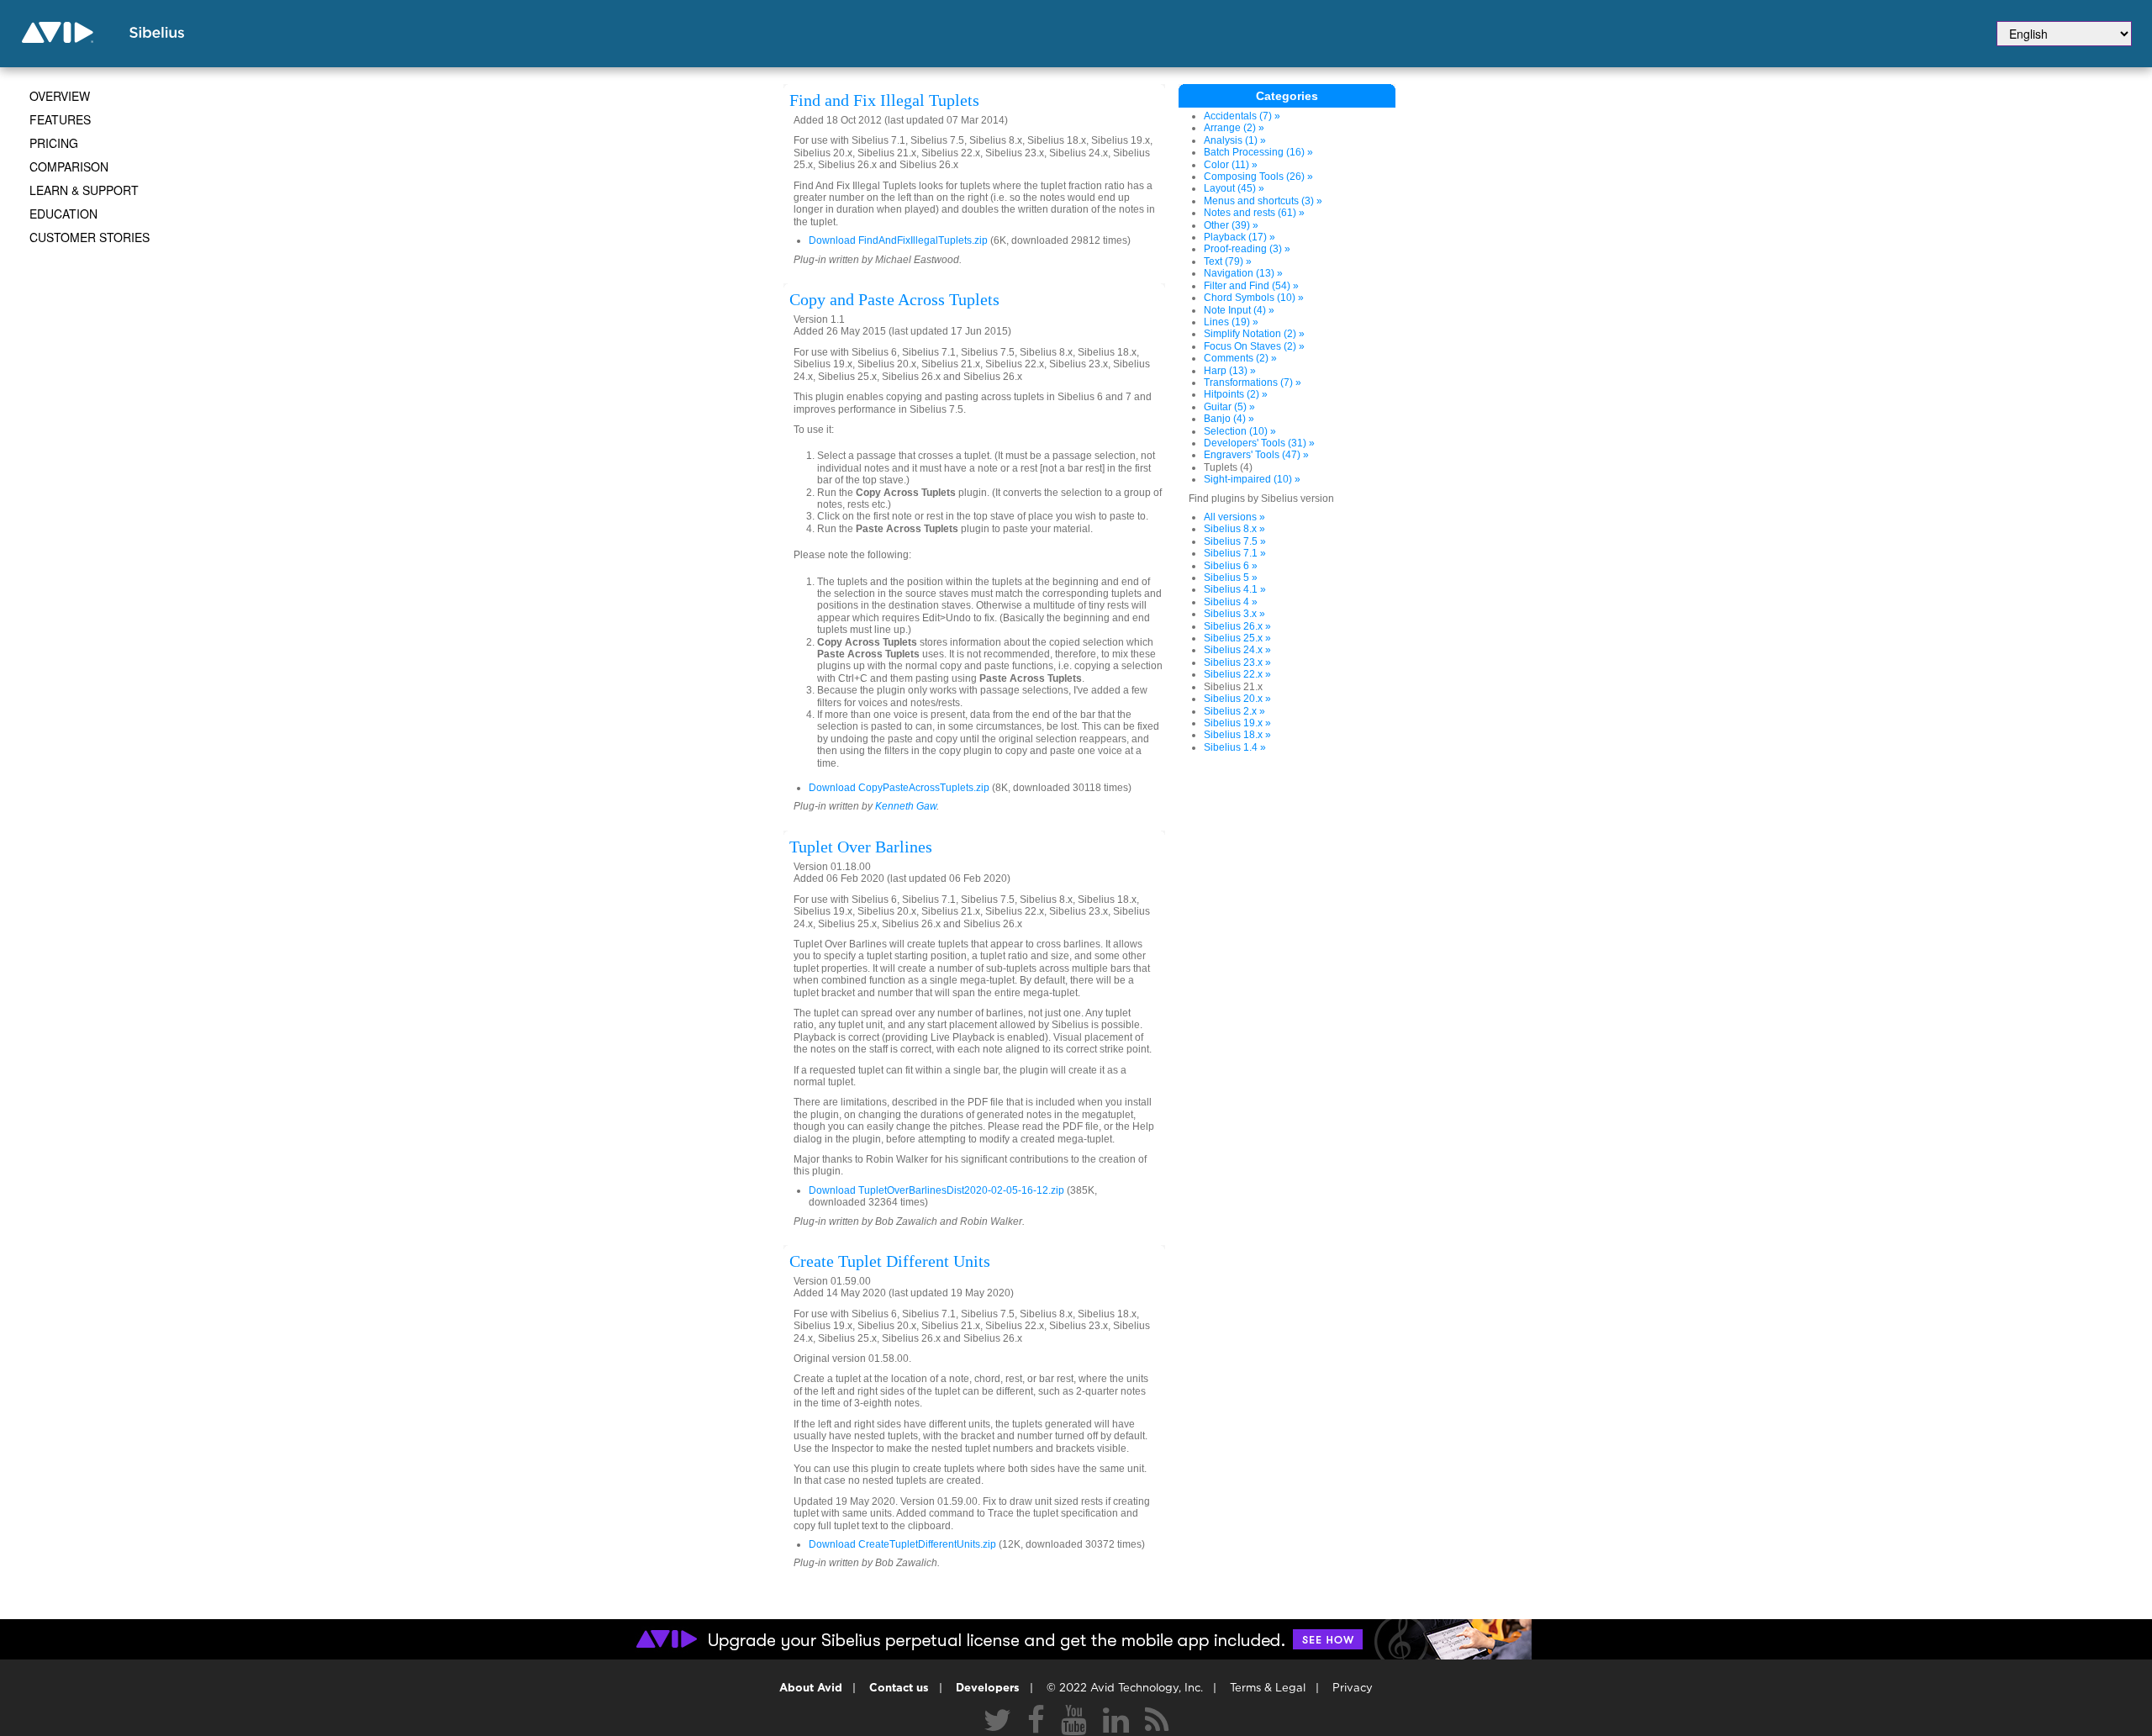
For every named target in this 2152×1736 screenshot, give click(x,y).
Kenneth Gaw (906, 806)
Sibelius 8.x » (1234, 529)
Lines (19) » (1231, 322)
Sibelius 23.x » (1237, 662)
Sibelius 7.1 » (1235, 553)
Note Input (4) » (1239, 310)
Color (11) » (1231, 165)
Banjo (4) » (1229, 419)
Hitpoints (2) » (1236, 394)
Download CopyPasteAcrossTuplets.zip (899, 788)
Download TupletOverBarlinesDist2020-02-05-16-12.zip (936, 1190)
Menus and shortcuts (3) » (1263, 201)
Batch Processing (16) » (1258, 152)
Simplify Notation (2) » (1254, 334)
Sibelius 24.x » (1237, 650)
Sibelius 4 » (1231, 602)
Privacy (1353, 1689)
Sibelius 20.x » (1237, 699)
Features (60, 119)
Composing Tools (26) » (1258, 177)
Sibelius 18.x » (1237, 735)
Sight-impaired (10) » (1252, 479)
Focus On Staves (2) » (1254, 346)
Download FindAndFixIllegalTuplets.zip (898, 240)
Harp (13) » (1230, 371)
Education (63, 214)
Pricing (54, 143)
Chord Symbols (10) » (1254, 298)
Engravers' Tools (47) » (1256, 455)
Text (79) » (1228, 261)
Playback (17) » (1240, 237)
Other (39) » (1231, 225)
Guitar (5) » (1229, 407)
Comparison (69, 166)
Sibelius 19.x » (1237, 723)
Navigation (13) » (1243, 273)
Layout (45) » (1234, 188)
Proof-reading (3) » (1247, 249)
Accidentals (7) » (1242, 116)
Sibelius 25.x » (1237, 638)
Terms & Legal (1268, 1689)
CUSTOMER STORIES (90, 237)
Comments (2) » (1240, 358)
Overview (60, 96)
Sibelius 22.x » (1237, 674)
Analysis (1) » (1235, 140)
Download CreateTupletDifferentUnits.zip (902, 1544)
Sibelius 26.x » (1237, 626)
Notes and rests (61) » (1254, 213)
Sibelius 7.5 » (1235, 541)
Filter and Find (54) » (1251, 286)
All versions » (1234, 517)
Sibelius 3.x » (1234, 614)
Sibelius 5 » (1231, 578)
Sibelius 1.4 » (1235, 747)
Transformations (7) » (1253, 383)
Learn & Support (84, 190)
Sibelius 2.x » (1234, 711)
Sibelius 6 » (1231, 566)
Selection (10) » (1240, 431)
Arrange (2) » (1234, 128)
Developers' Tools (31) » (1259, 443)
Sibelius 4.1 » (1235, 589)
